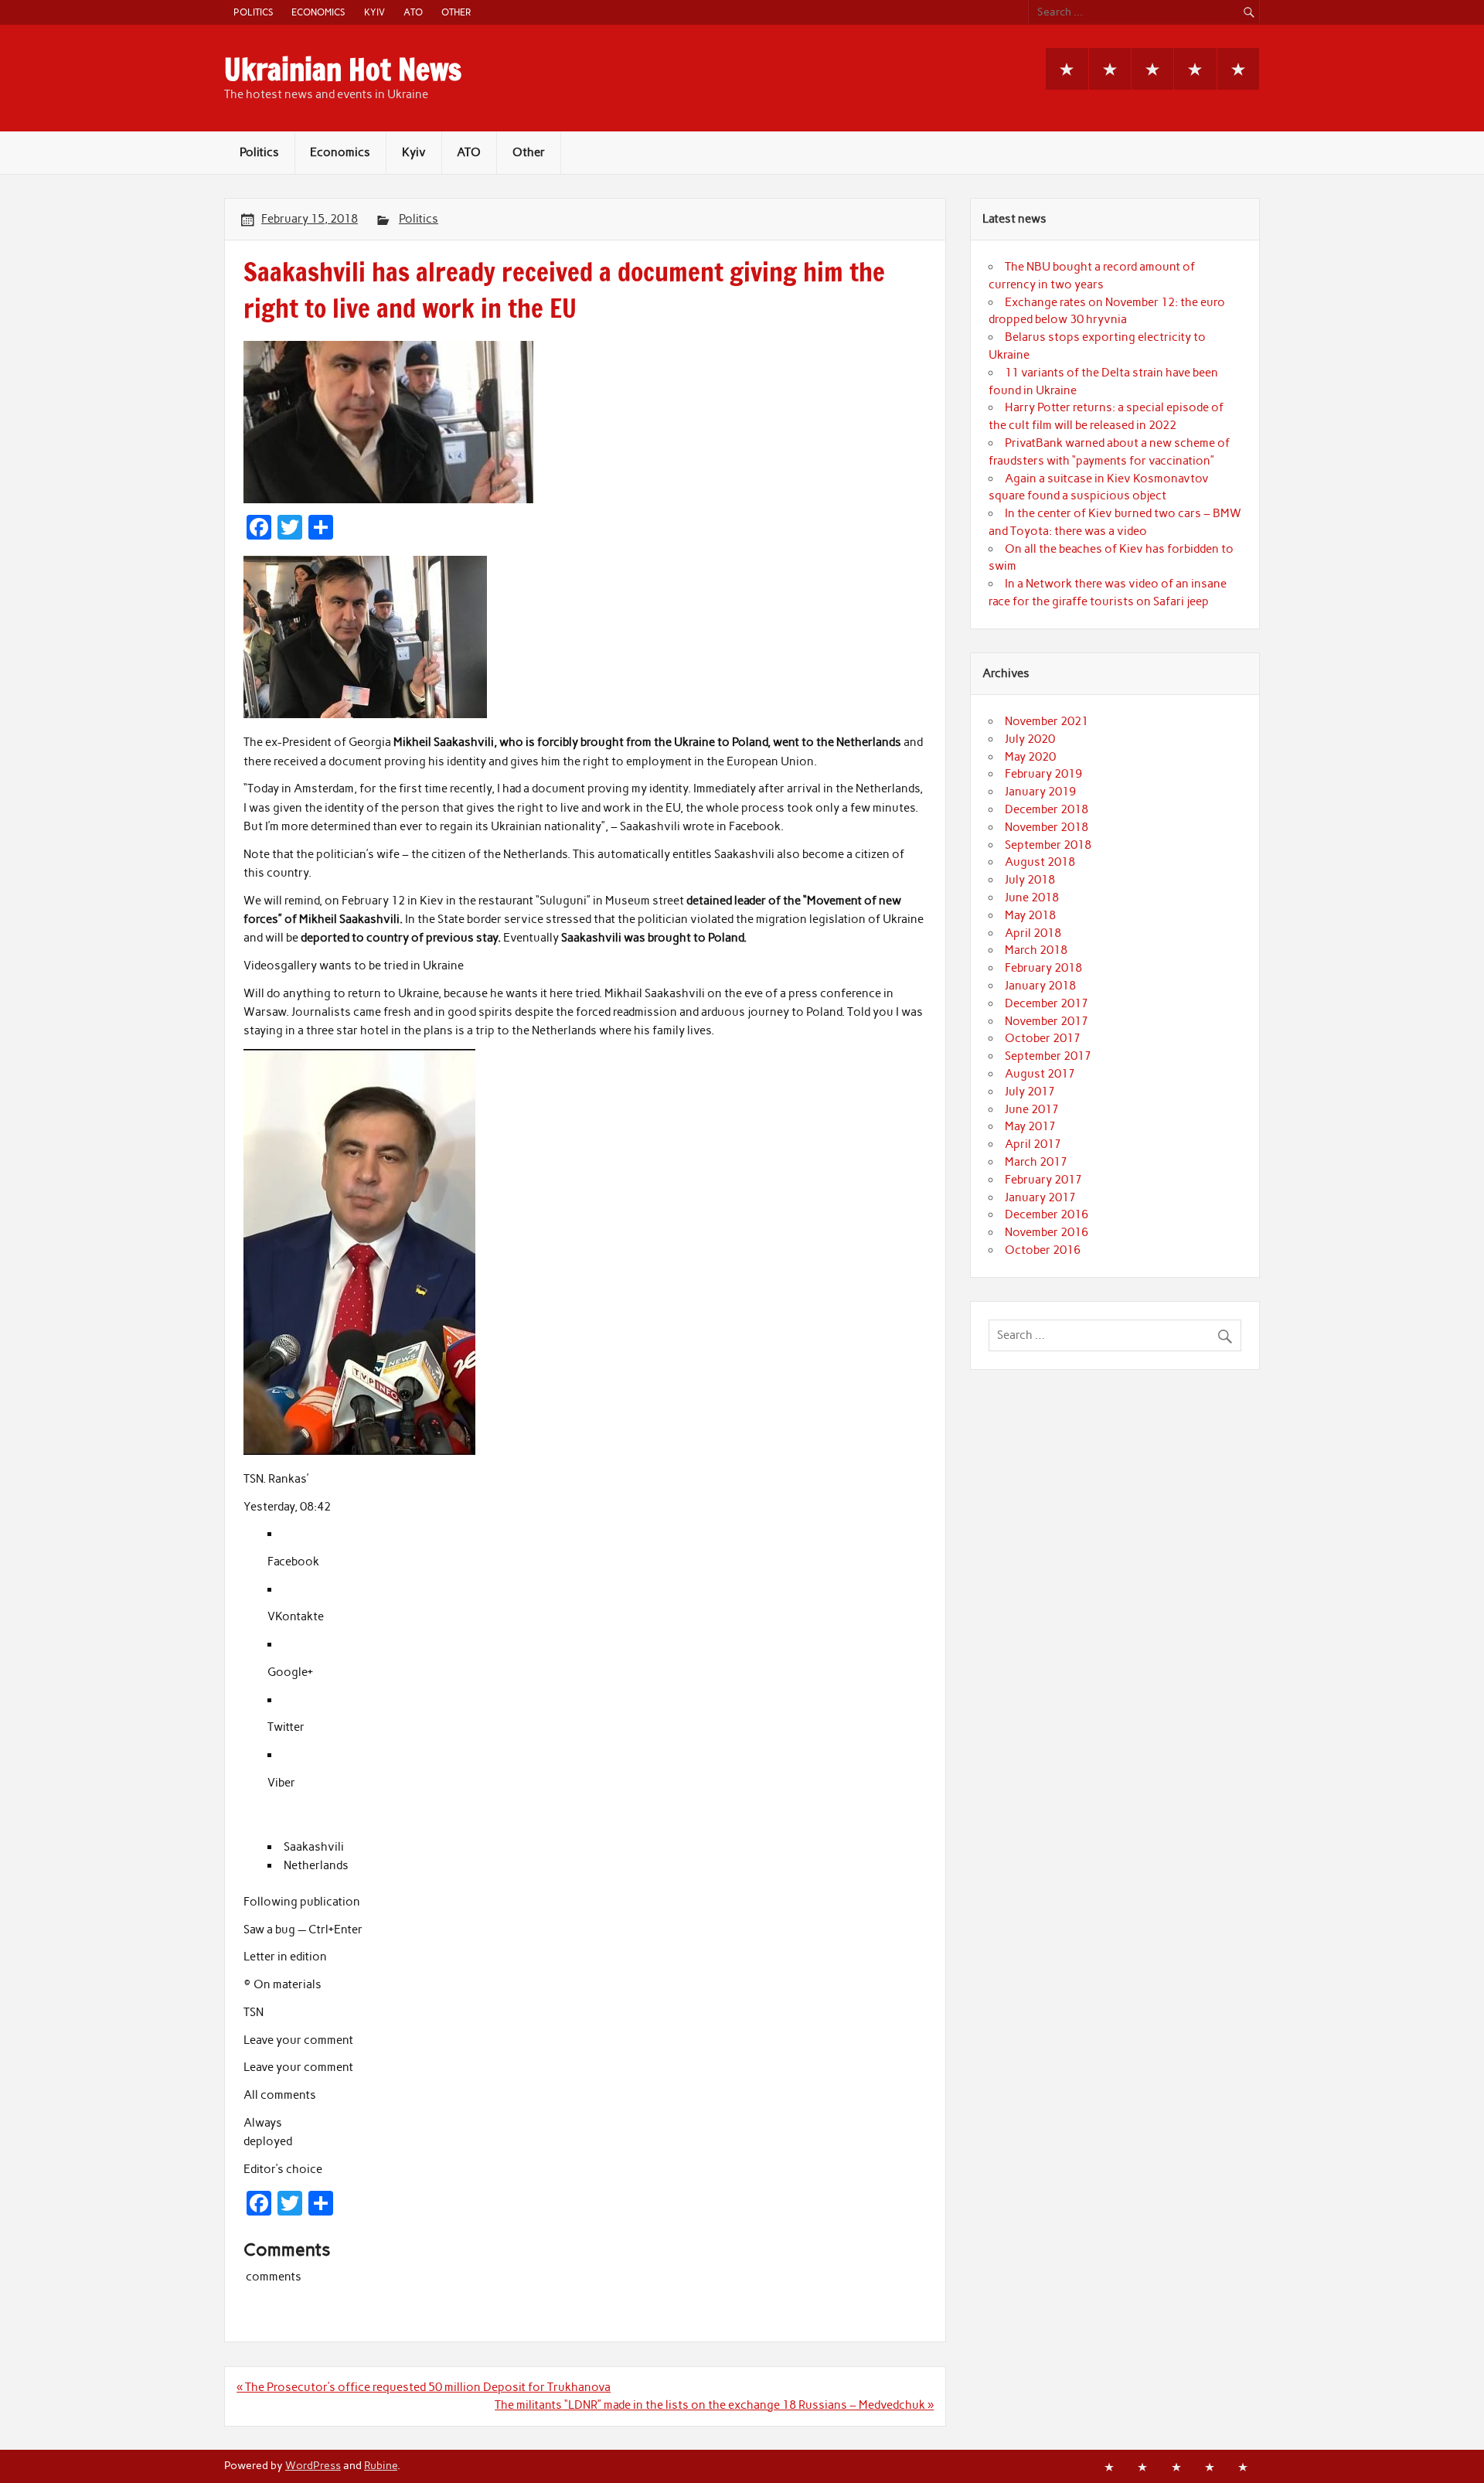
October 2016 (1043, 1250)
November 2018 (1047, 827)
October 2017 (1043, 1038)
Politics (253, 12)
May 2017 (1030, 1126)
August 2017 (1040, 1074)
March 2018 (1036, 950)
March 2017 (1036, 1162)
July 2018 (1030, 880)
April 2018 (1033, 933)
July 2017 (1030, 1092)
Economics (318, 12)
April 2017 (1033, 1144)
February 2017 (1043, 1180)
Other (456, 12)
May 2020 (1030, 757)
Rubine (381, 2465)
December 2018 (1047, 809)
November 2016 (1047, 1232)
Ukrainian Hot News (343, 70)
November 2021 (1047, 721)
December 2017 (1047, 1003)
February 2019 (1043, 774)
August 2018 (1040, 862)
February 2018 (1043, 968)
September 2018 (1048, 845)
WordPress (313, 2465)
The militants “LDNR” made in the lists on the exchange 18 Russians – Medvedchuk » (714, 2405)
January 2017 (1040, 1197)
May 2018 (1030, 915)
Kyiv (374, 12)
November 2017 (1047, 1021)
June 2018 (1032, 897)
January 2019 (1040, 792)
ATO (413, 12)
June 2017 (1032, 1109)
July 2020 (1030, 739)
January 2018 (1040, 986)
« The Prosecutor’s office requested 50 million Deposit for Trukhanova (424, 2387)
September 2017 (1048, 1056)
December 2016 (1047, 1214)
